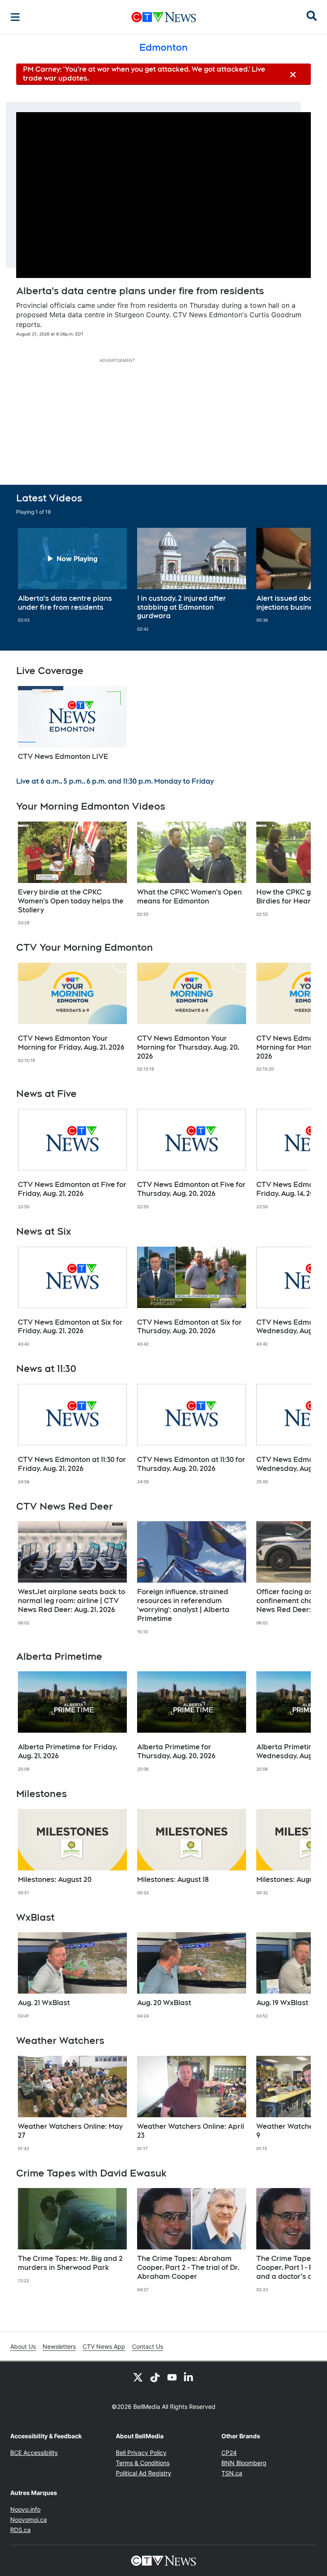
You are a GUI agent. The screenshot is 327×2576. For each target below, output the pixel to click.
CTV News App (104, 2346)
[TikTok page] (155, 2377)
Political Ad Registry (143, 2473)
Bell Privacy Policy (141, 2453)
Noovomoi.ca (29, 2520)
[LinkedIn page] (189, 2377)
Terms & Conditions (143, 2463)
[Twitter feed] (138, 2377)
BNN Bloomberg (244, 2463)
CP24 (229, 2453)
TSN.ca (232, 2473)
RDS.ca (20, 2530)
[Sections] (15, 17)
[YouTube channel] (172, 2377)
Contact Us (148, 2346)
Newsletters (59, 2346)
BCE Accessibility (34, 2453)
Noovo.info (25, 2509)
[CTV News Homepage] (164, 17)
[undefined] (72, 576)
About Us (23, 2346)
